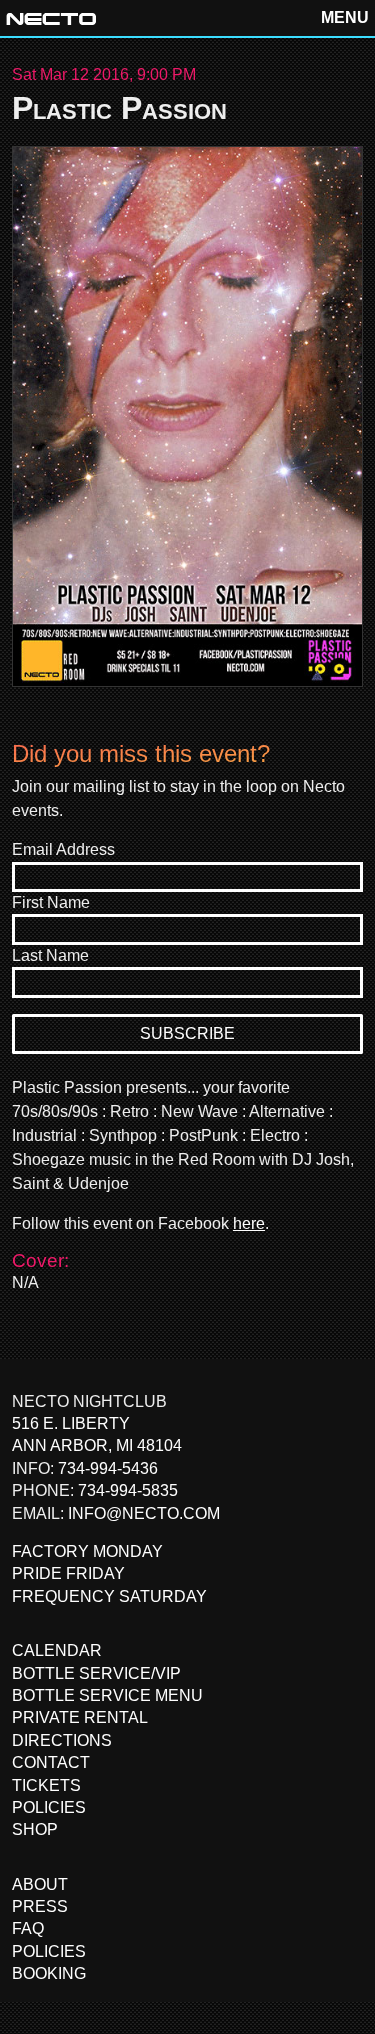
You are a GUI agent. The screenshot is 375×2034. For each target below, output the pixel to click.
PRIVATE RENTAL (80, 1717)
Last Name (50, 955)
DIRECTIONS (62, 1740)
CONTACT (51, 1762)
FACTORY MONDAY (87, 1551)
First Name (51, 902)
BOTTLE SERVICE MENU (107, 1695)
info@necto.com (144, 1513)
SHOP (35, 1829)
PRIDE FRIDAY (68, 1573)
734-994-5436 (108, 1468)
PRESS (40, 1906)
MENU (345, 17)
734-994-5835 (128, 1490)
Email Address (63, 849)
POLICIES (49, 1807)
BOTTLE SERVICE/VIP (96, 1673)
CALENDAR (57, 1650)
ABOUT (40, 1884)
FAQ (28, 1928)
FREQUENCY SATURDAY (109, 1596)
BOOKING (49, 1973)
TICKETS (46, 1785)
